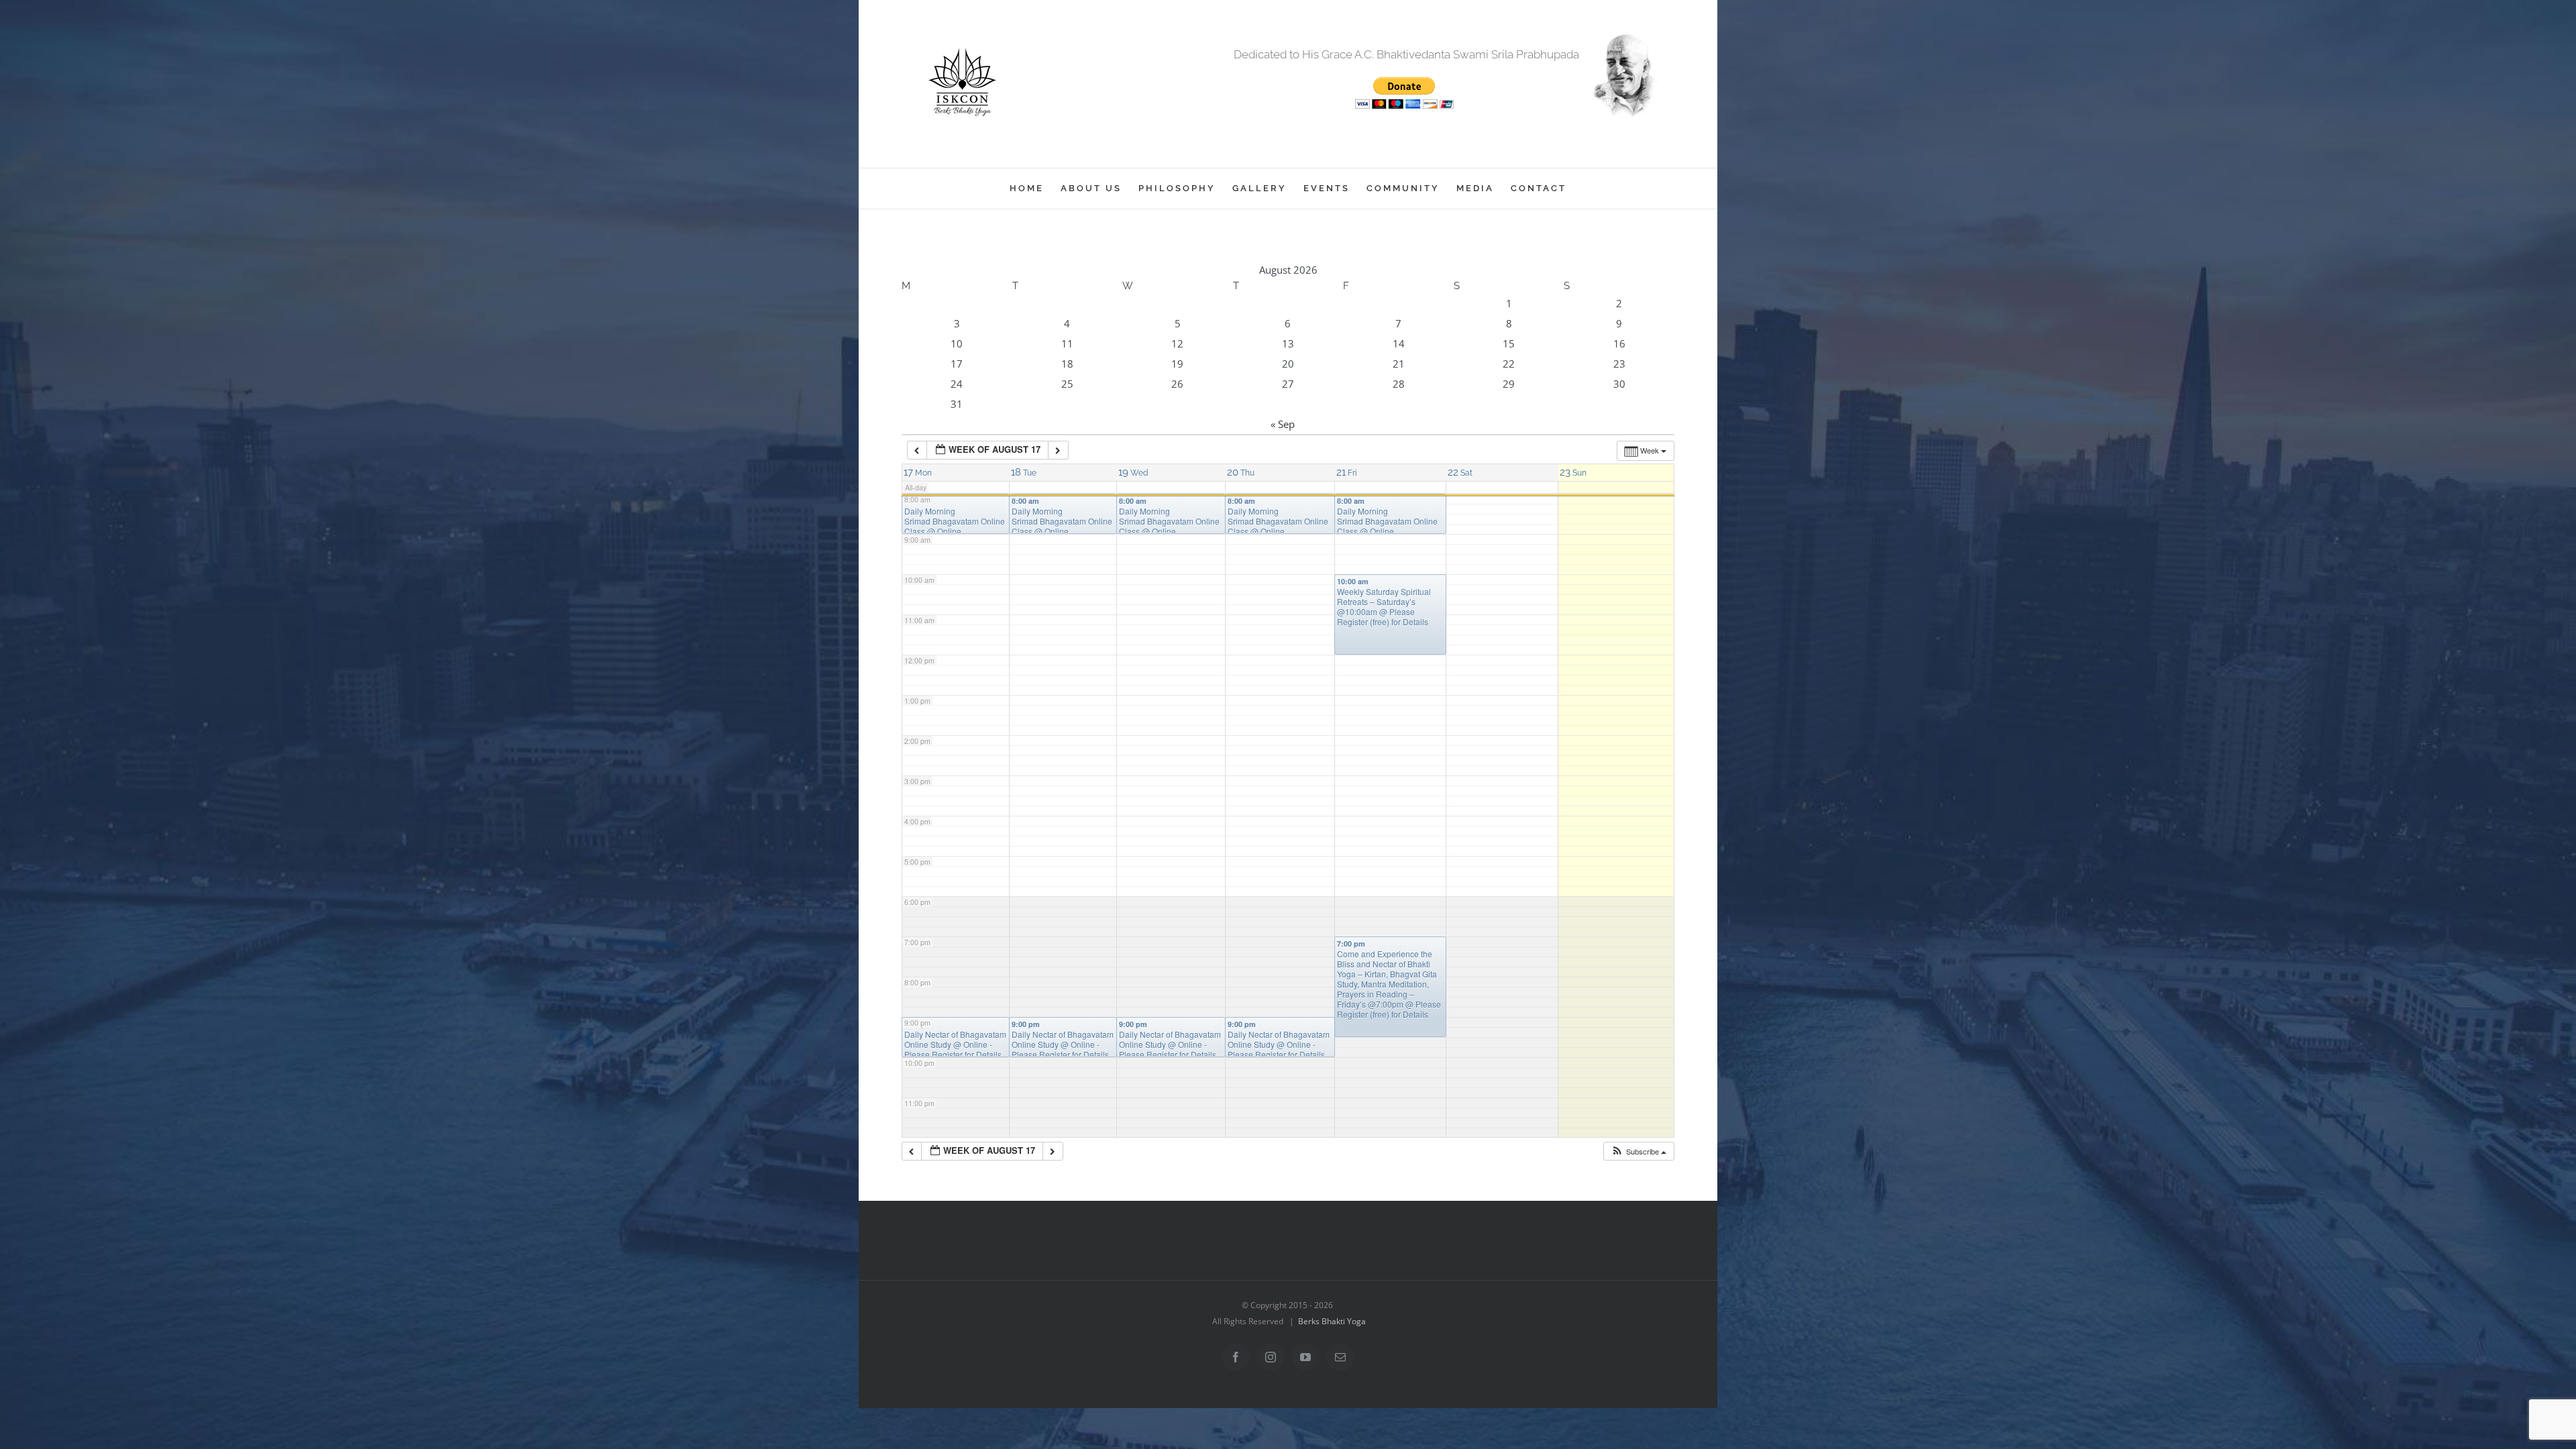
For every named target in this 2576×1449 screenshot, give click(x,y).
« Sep (1283, 424)
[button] (1639, 1151)
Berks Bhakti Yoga (1332, 1321)
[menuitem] (1035, 189)
